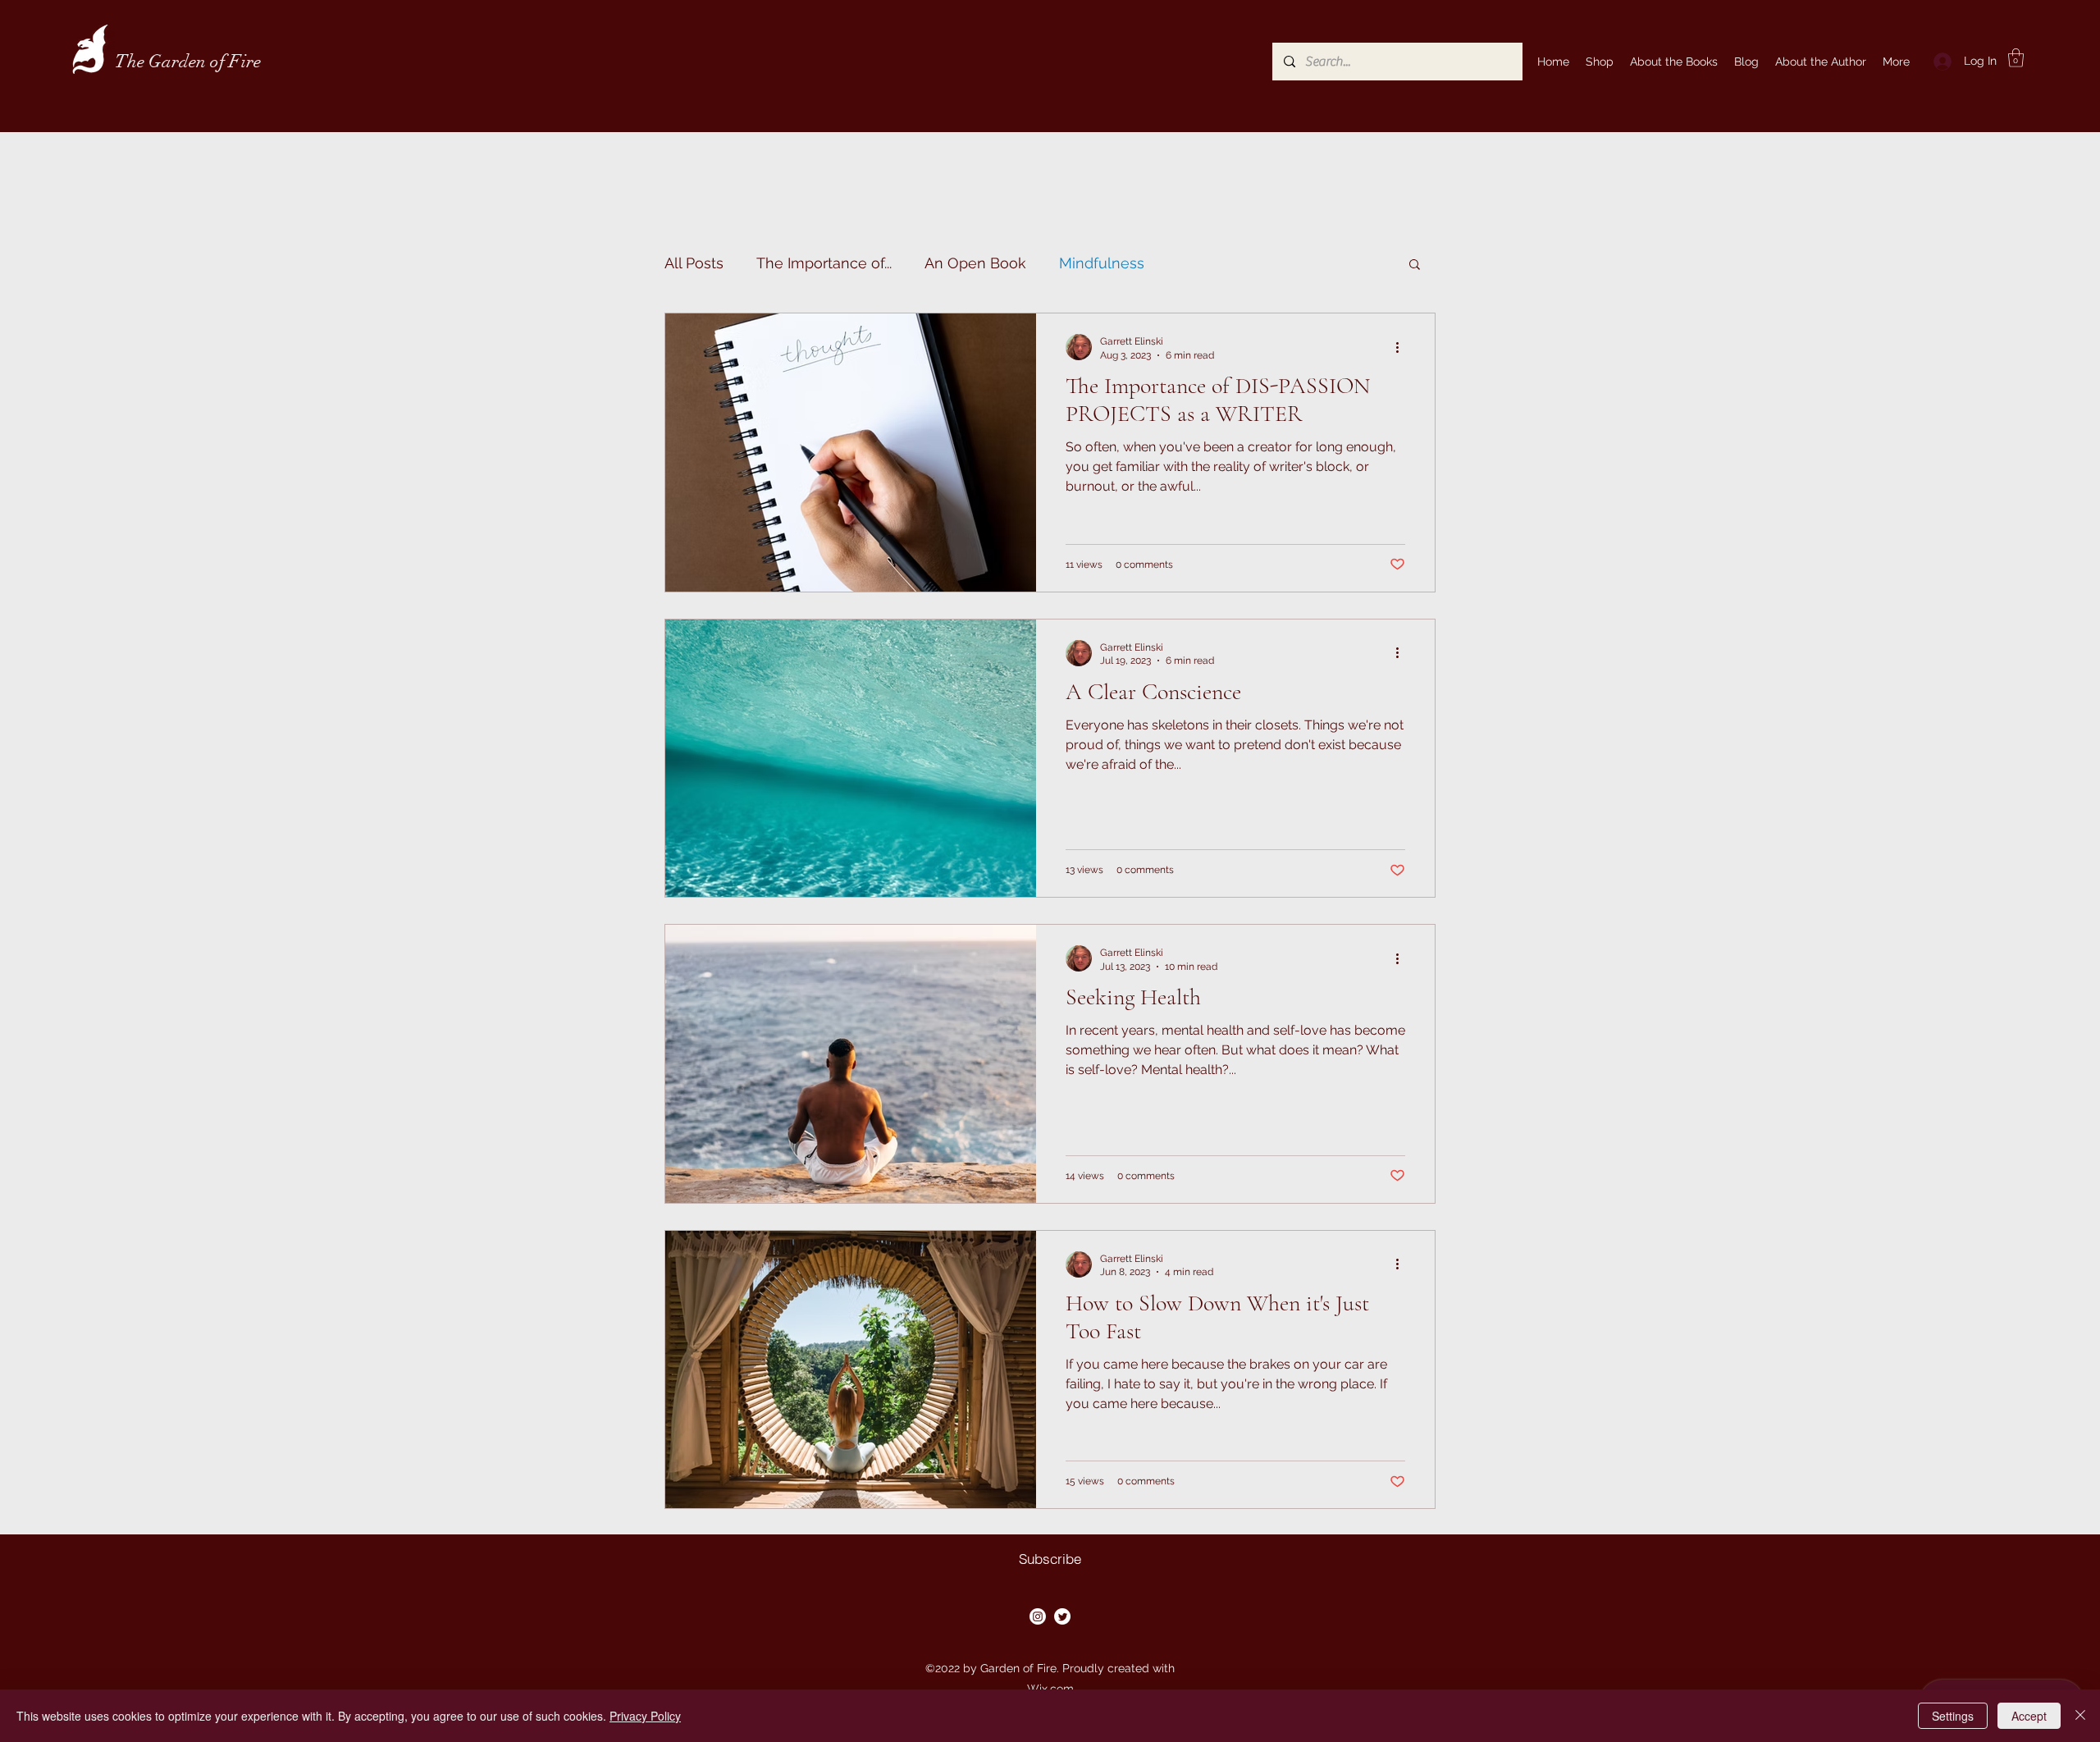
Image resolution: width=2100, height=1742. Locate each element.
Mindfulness (1102, 263)
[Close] (2080, 1716)
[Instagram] (1038, 1616)
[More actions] (1403, 347)
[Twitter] (1062, 1616)
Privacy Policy (645, 1716)
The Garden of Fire (188, 61)
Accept (2029, 1716)
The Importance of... (824, 263)
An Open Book (975, 263)
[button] (2016, 58)
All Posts (694, 263)
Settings (1953, 1716)
